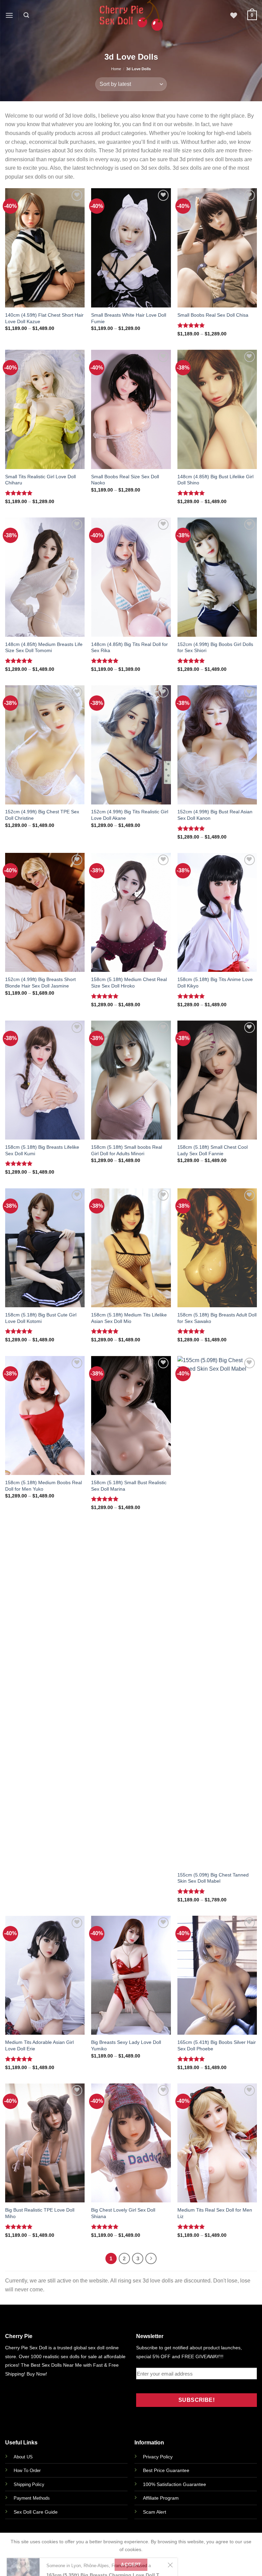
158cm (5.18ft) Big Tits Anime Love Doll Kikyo (215, 983)
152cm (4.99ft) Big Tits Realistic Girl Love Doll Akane (130, 815)
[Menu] (9, 15)
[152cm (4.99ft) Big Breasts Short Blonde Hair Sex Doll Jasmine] (45, 913)
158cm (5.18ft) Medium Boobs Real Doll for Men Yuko (43, 1486)
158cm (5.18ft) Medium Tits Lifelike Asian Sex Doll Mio (129, 1318)
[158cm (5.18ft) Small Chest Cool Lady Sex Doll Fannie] (217, 1080)
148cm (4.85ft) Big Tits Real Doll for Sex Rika (129, 647)
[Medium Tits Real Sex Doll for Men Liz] (217, 2143)
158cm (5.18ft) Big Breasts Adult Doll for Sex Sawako (217, 1318)
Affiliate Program (161, 2498)
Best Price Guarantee (166, 2470)
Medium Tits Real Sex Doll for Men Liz (215, 2213)
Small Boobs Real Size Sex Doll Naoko (125, 480)
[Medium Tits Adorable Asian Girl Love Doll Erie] (45, 1975)
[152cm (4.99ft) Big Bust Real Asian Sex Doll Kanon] (217, 745)
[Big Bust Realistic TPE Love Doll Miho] (45, 2143)
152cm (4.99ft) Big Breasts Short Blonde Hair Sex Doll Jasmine (40, 983)
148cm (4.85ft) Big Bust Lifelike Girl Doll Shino (215, 480)
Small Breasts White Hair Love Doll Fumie (129, 318)
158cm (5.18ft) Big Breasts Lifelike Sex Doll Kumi (42, 1150)
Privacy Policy (158, 2457)
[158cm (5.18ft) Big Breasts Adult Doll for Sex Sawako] (217, 1248)
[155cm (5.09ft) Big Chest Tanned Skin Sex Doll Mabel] (217, 1612)
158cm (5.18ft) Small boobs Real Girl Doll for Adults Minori (127, 1150)
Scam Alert (155, 2512)
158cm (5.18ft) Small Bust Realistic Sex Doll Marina (129, 1486)
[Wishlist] (234, 15)
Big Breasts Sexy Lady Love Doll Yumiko (126, 2045)
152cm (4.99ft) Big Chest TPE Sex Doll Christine (42, 815)
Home (116, 69)
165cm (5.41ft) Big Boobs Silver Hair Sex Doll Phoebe (217, 2045)
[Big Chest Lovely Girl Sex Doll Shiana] (131, 2143)
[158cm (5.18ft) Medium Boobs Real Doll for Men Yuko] (45, 1416)
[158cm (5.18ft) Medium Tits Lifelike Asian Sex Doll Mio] (131, 1248)
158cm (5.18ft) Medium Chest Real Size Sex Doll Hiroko (129, 983)
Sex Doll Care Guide (36, 2512)
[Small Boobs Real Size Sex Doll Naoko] (131, 409)
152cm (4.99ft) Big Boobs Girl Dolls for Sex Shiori (215, 647)
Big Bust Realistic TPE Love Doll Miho (40, 2213)
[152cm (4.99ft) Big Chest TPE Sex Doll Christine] (45, 745)
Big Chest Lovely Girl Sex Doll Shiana (123, 2213)
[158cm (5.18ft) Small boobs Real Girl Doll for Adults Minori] (131, 1080)
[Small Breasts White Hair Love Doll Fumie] (131, 248)
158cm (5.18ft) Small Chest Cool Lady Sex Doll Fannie (213, 1150)
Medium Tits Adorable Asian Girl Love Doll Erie (39, 2045)
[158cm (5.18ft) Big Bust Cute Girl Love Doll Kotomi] (45, 1248)
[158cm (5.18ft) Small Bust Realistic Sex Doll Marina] (131, 1416)
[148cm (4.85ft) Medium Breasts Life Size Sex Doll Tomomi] (45, 577)
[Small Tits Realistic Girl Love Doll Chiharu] (45, 409)
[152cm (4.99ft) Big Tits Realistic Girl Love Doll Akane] (131, 745)
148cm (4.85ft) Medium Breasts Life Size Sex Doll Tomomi (44, 647)
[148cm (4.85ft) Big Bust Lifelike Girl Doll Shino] (217, 409)
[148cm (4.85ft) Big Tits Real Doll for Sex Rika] (131, 577)
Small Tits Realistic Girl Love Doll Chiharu (40, 480)
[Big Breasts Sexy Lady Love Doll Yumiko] (131, 1975)
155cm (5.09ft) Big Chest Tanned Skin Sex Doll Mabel (213, 1878)
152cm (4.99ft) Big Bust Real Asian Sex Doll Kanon (215, 815)
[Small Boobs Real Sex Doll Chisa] (217, 248)
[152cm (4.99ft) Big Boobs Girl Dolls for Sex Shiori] (217, 577)
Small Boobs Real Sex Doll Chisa (213, 315)
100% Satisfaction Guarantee (174, 2484)
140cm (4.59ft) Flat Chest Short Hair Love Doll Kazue (44, 318)
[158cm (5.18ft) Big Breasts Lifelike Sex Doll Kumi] (45, 1080)
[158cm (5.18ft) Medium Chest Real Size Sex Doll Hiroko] (131, 913)
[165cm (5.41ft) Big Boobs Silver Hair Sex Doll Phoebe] (217, 1975)
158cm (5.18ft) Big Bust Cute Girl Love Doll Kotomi (41, 1318)
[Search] (26, 15)
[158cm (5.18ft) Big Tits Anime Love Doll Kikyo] (217, 913)
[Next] (151, 2259)
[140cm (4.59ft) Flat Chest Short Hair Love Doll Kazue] (45, 248)
